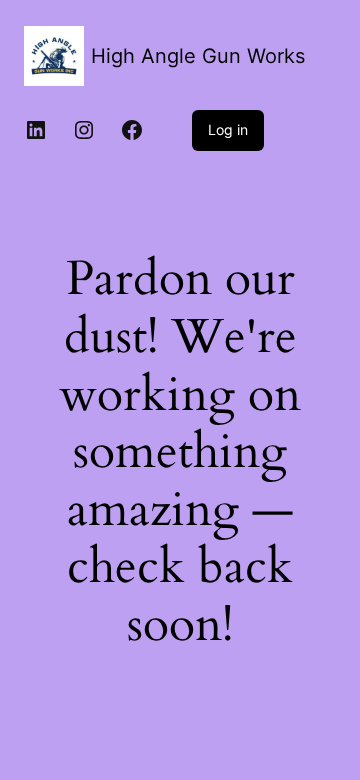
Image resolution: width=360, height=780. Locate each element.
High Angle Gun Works (198, 56)
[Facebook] (132, 130)
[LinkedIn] (36, 130)
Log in (228, 129)
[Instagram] (84, 130)
